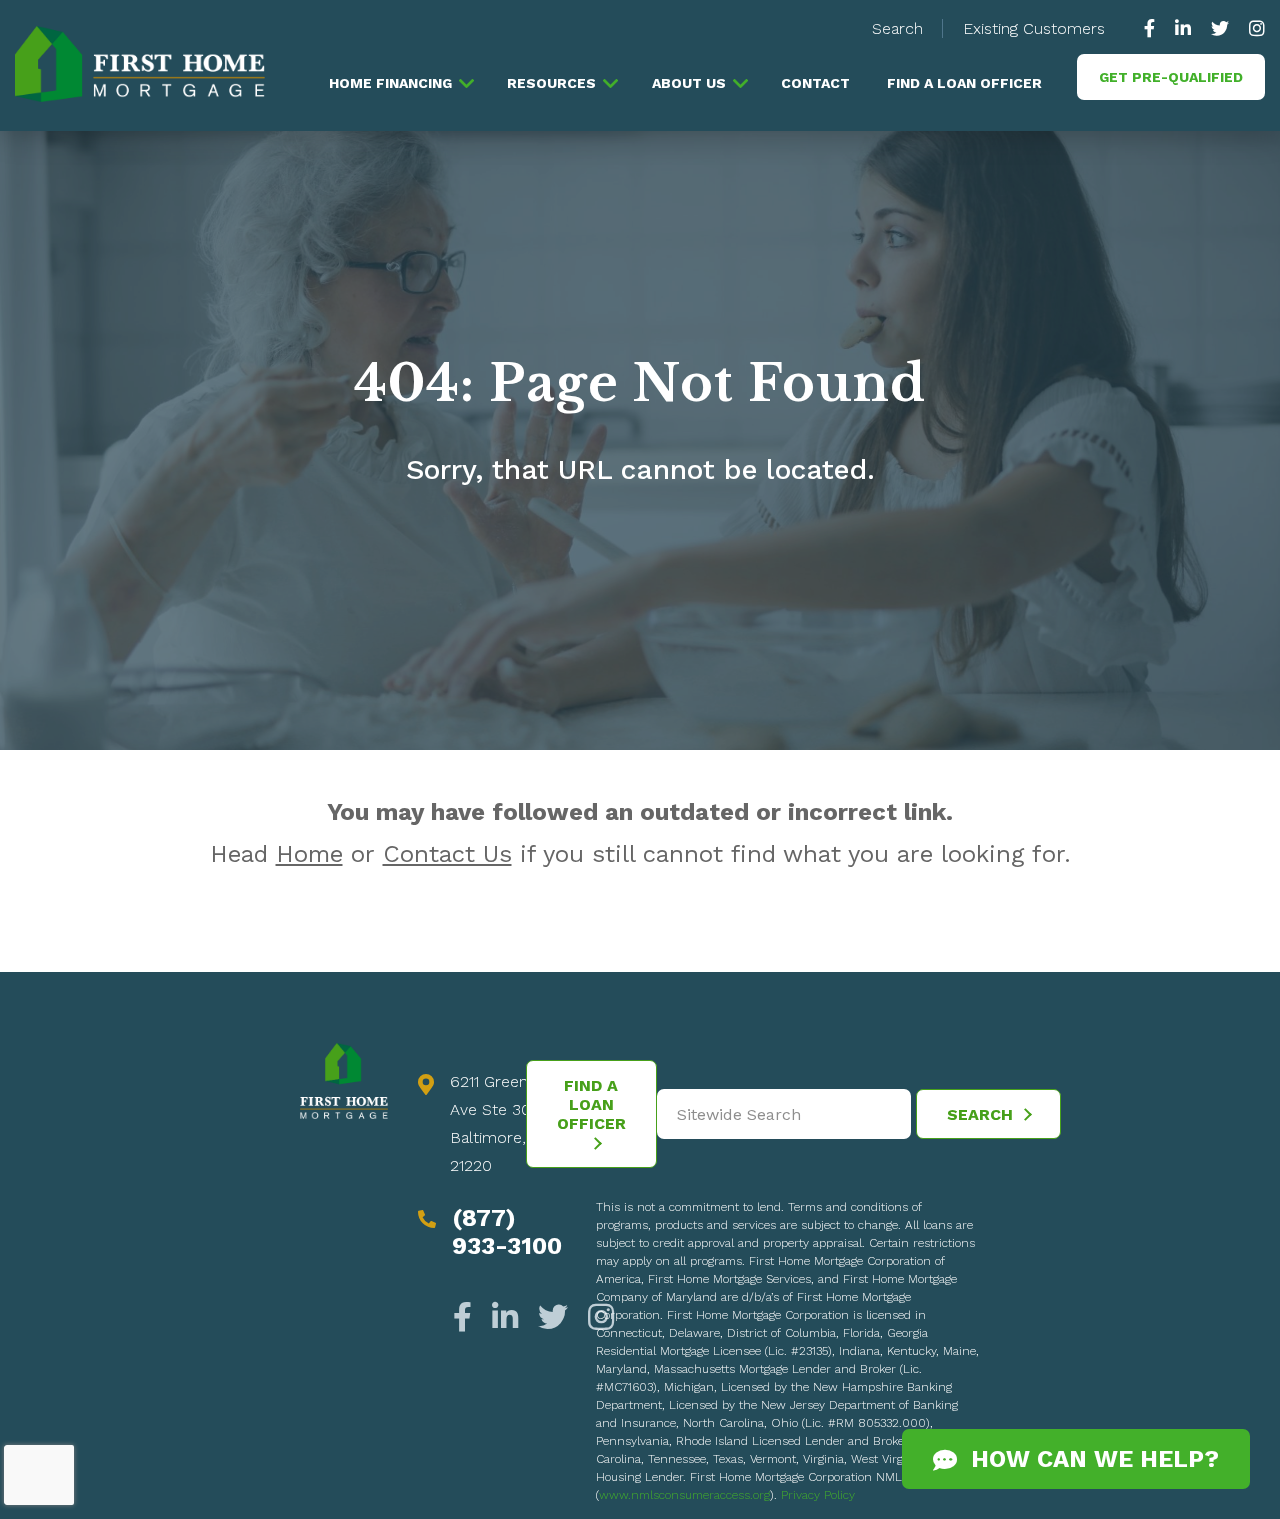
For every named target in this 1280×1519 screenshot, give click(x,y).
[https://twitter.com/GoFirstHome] (1220, 28)
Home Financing (390, 83)
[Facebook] (467, 1317)
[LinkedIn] (505, 1317)
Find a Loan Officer (964, 83)
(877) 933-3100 (507, 1232)
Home (309, 854)
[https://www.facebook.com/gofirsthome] (1154, 28)
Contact (815, 83)
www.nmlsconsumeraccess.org (684, 1495)
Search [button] (897, 28)
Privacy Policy (818, 1495)
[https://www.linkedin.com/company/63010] (1183, 28)
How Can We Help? (1088, 1459)
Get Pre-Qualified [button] (1171, 77)
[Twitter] (553, 1317)
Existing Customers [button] (1034, 28)
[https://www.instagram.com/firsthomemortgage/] (1252, 28)
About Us (689, 83)
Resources (551, 83)
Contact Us (447, 854)
